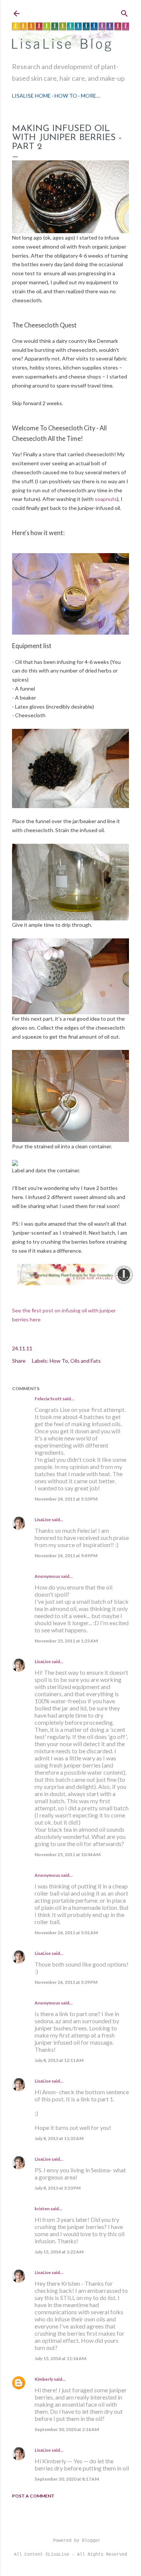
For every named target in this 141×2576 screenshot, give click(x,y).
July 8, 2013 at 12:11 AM (59, 2060)
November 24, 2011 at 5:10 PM (66, 1499)
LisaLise (43, 1520)
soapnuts (105, 499)
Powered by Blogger (77, 2541)
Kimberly (44, 2379)
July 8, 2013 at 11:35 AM (59, 2138)
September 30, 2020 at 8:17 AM (67, 2479)
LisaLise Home (31, 96)
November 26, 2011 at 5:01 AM (66, 1933)
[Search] (124, 12)
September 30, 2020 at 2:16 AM (67, 2429)
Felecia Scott (48, 1399)
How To (66, 96)
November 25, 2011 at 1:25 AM (66, 1641)
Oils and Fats (86, 1361)
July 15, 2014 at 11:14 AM (60, 2358)
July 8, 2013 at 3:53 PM (58, 2188)
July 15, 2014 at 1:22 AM (59, 2252)
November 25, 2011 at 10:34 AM (67, 1854)
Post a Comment (33, 2496)
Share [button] (19, 1361)
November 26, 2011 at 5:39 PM (66, 1982)
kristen (42, 2209)
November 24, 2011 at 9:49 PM (66, 1556)
